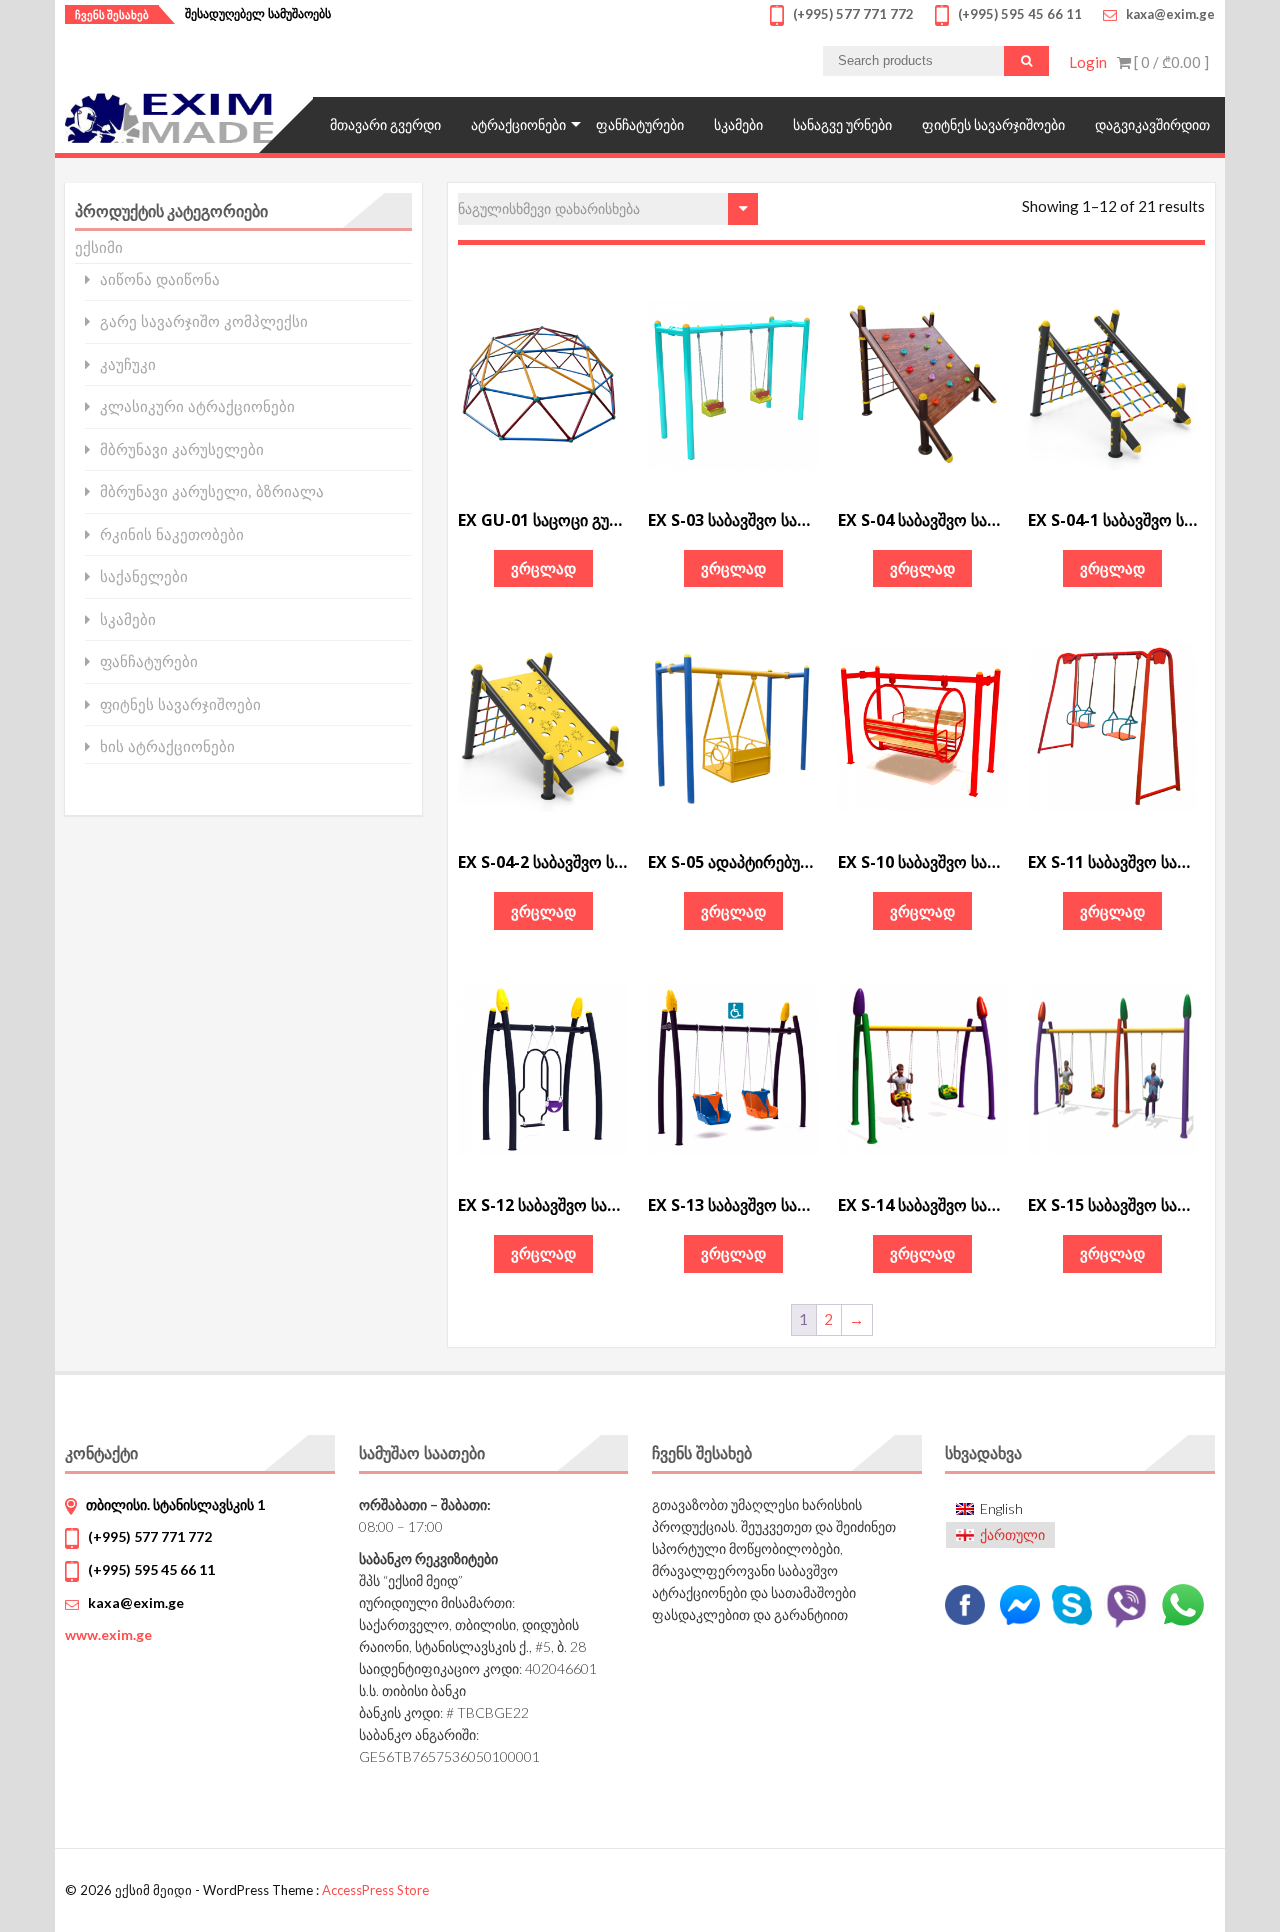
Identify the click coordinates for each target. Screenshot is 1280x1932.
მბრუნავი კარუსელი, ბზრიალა (212, 491)
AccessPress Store (375, 1890)
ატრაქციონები (518, 124)
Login (1088, 62)
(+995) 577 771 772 (150, 1536)
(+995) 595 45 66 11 (151, 1569)
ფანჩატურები (640, 124)
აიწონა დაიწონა (160, 279)
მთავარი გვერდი (385, 124)
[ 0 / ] (1170, 62)
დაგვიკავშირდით (1152, 124)
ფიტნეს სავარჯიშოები (993, 124)
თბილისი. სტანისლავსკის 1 (175, 1504)
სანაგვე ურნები (842, 124)
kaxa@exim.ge (136, 1602)
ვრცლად (543, 568)
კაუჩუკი (128, 364)
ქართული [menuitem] (1012, 1534)
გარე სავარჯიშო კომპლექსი (204, 321)
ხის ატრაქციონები (167, 746)
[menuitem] (1000, 1508)
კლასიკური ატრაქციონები (197, 406)
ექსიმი (99, 247)
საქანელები (144, 576)
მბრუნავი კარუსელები (182, 449)
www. (108, 1634)
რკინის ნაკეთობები (172, 534)
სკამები (738, 124)
